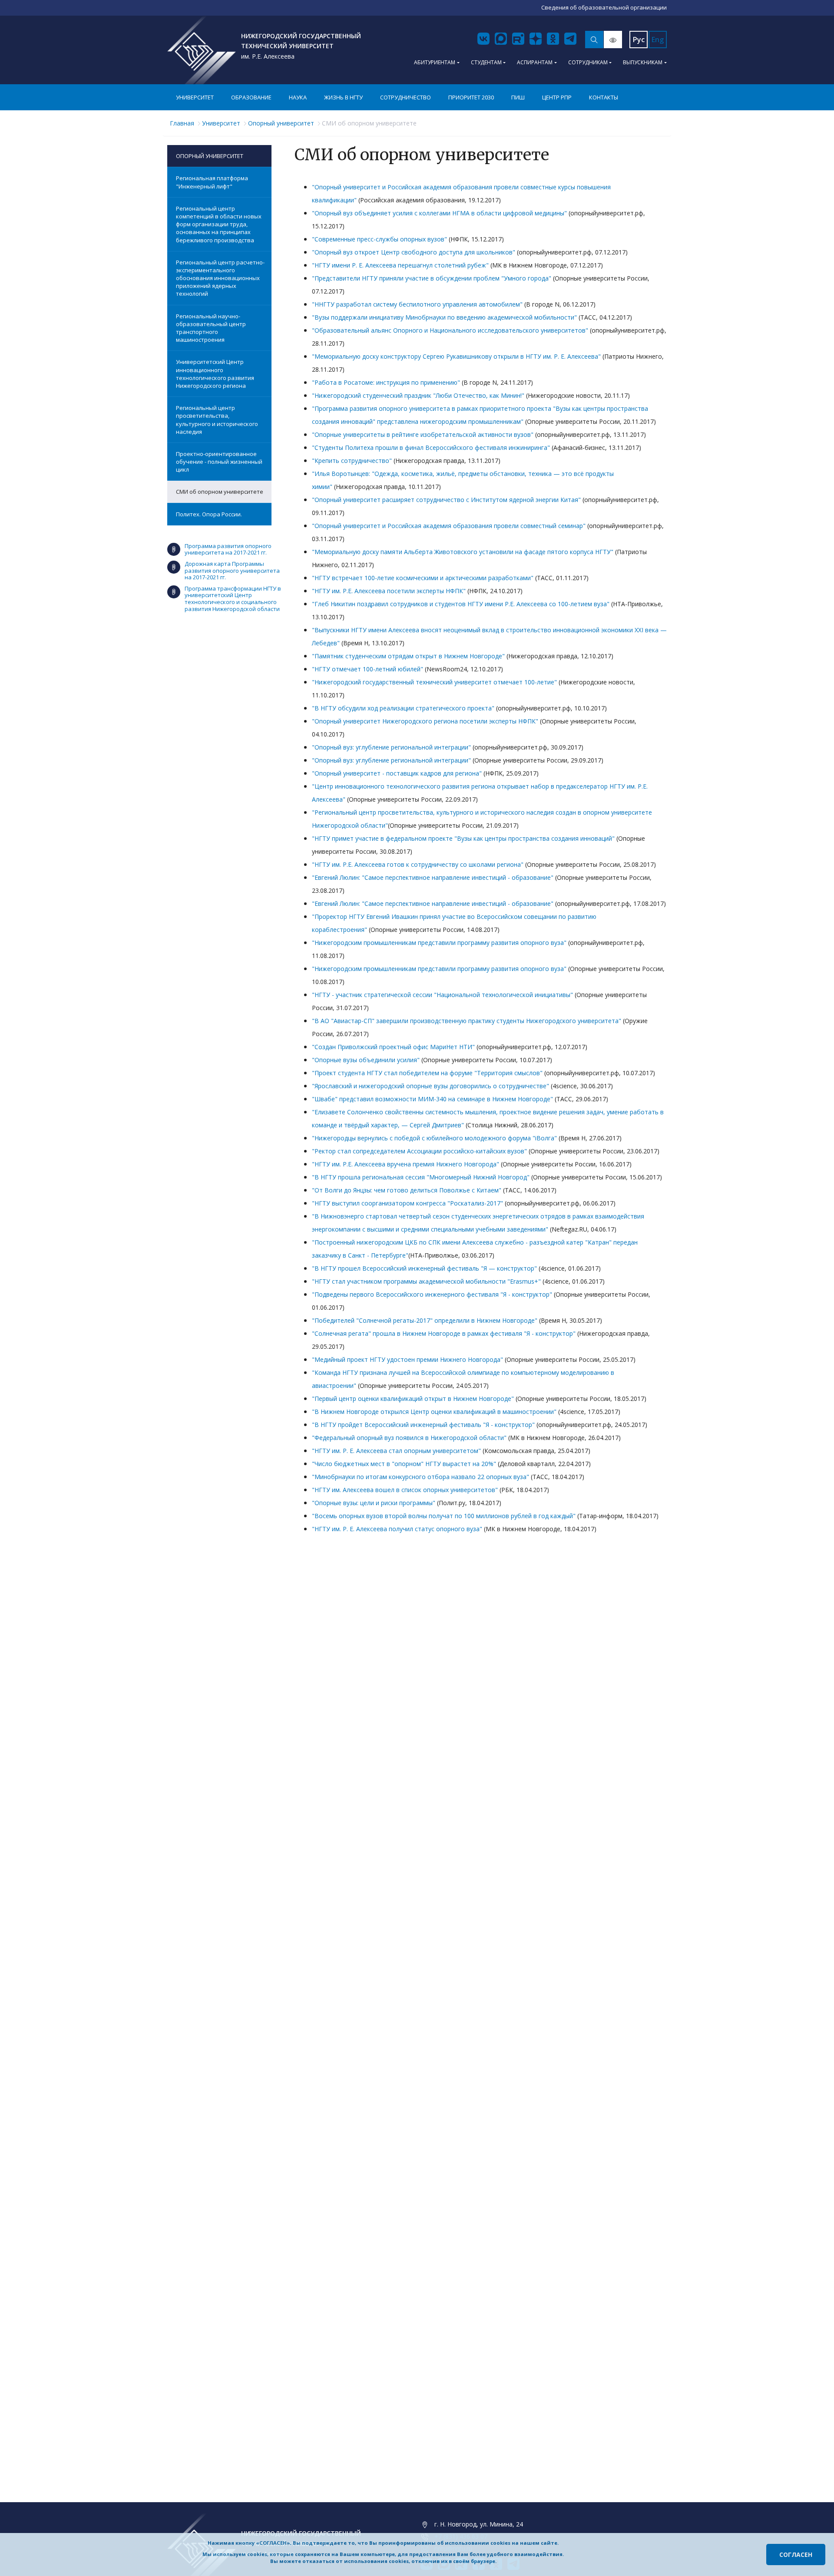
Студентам (486, 62)
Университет (195, 97)
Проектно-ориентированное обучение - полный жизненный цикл (219, 462)
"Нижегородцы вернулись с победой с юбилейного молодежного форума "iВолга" (434, 1138)
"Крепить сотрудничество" (352, 461)
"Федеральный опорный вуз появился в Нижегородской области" (409, 1438)
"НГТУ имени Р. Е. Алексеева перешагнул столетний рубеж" (400, 265)
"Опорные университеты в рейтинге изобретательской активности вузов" (423, 434)
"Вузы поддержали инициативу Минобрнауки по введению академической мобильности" (444, 317)
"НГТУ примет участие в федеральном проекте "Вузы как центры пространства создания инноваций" (463, 838)
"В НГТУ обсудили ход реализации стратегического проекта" (403, 708)
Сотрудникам (588, 62)
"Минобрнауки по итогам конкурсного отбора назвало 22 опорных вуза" (420, 1477)
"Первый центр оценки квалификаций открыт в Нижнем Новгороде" (413, 1399)
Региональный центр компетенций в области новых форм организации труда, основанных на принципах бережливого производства (219, 224)
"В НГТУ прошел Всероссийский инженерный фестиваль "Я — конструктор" (424, 1268)
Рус (639, 40)
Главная (182, 123)
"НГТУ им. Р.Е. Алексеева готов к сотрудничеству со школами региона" (418, 864)
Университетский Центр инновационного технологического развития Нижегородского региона (215, 374)
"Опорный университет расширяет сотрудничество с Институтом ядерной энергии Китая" (446, 500)
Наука (298, 97)
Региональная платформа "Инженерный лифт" (212, 182)
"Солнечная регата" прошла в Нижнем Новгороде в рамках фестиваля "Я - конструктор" (444, 1333)
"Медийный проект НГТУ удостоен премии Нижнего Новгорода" (407, 1359)
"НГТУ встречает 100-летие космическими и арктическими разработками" (423, 578)
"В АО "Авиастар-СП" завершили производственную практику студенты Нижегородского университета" (467, 1021)
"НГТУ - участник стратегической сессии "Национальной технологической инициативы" (442, 995)
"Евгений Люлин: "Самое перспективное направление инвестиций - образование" (433, 877)
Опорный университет (281, 123)
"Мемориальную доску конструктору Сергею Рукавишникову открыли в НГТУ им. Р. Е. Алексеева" (456, 356)
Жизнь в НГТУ (343, 97)
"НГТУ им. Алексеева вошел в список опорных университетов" (405, 1490)
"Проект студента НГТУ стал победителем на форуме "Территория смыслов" (427, 1073)
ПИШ (518, 97)
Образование (251, 97)
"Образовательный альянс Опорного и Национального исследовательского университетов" (450, 330)
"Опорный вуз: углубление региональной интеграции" (391, 747)
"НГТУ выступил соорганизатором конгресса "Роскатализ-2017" (407, 1203)
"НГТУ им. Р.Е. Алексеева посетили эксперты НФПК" (389, 591)
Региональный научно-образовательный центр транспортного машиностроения (211, 328)
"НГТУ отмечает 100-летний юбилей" (367, 669)
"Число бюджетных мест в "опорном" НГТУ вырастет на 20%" (404, 1464)
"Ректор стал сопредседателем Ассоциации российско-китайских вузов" (419, 1151)
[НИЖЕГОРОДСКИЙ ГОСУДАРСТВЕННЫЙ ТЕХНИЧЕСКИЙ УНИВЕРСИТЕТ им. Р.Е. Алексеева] (202, 50)
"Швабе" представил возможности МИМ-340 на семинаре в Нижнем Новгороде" (432, 1099)
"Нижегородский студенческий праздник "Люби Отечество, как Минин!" (418, 395)
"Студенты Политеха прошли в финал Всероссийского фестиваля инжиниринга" (431, 447)
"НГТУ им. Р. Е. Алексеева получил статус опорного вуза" (397, 1529)
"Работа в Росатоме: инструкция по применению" (386, 382)
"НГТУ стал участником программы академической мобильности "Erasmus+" (426, 1281)
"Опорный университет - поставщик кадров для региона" (397, 773)
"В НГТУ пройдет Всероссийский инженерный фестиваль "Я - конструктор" (423, 1425)
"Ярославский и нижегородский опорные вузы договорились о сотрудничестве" (430, 1086)
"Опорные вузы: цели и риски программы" (374, 1503)
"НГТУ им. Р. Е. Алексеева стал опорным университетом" (396, 1451)
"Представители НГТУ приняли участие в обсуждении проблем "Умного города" (432, 278)
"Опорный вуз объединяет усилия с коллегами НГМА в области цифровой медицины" (439, 213)
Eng (658, 40)
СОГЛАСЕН (796, 2555)
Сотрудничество (405, 97)
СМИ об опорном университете (220, 492)
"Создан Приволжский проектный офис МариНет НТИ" (393, 1047)
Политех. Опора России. (209, 514)
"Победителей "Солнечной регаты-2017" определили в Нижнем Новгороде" (425, 1320)
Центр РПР (557, 97)
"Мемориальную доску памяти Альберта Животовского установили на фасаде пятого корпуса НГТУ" (463, 552)
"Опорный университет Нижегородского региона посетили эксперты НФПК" (425, 721)
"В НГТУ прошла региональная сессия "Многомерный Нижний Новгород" (421, 1177)
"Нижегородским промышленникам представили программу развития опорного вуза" (439, 943)
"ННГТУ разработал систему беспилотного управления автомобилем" (417, 304)
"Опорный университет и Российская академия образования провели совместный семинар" (449, 526)
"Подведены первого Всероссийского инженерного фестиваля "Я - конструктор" (432, 1294)
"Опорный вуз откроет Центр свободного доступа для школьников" (414, 252)
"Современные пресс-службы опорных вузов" (379, 239)
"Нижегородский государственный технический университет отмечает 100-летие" (434, 682)
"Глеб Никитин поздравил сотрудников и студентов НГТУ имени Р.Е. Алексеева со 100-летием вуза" (461, 604)
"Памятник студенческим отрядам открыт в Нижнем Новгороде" (408, 656)
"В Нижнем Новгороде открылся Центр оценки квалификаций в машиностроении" (434, 1412)
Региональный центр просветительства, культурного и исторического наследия (217, 420)
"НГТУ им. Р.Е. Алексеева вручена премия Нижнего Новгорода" (405, 1164)
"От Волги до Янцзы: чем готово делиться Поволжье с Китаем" (407, 1190)
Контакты (604, 97)
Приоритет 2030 (471, 97)
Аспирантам (535, 62)
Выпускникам (643, 62)
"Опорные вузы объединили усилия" (366, 1060)
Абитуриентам (435, 62)
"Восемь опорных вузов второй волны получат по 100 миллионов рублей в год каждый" (444, 1516)
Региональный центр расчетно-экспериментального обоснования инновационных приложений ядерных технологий (220, 278)
